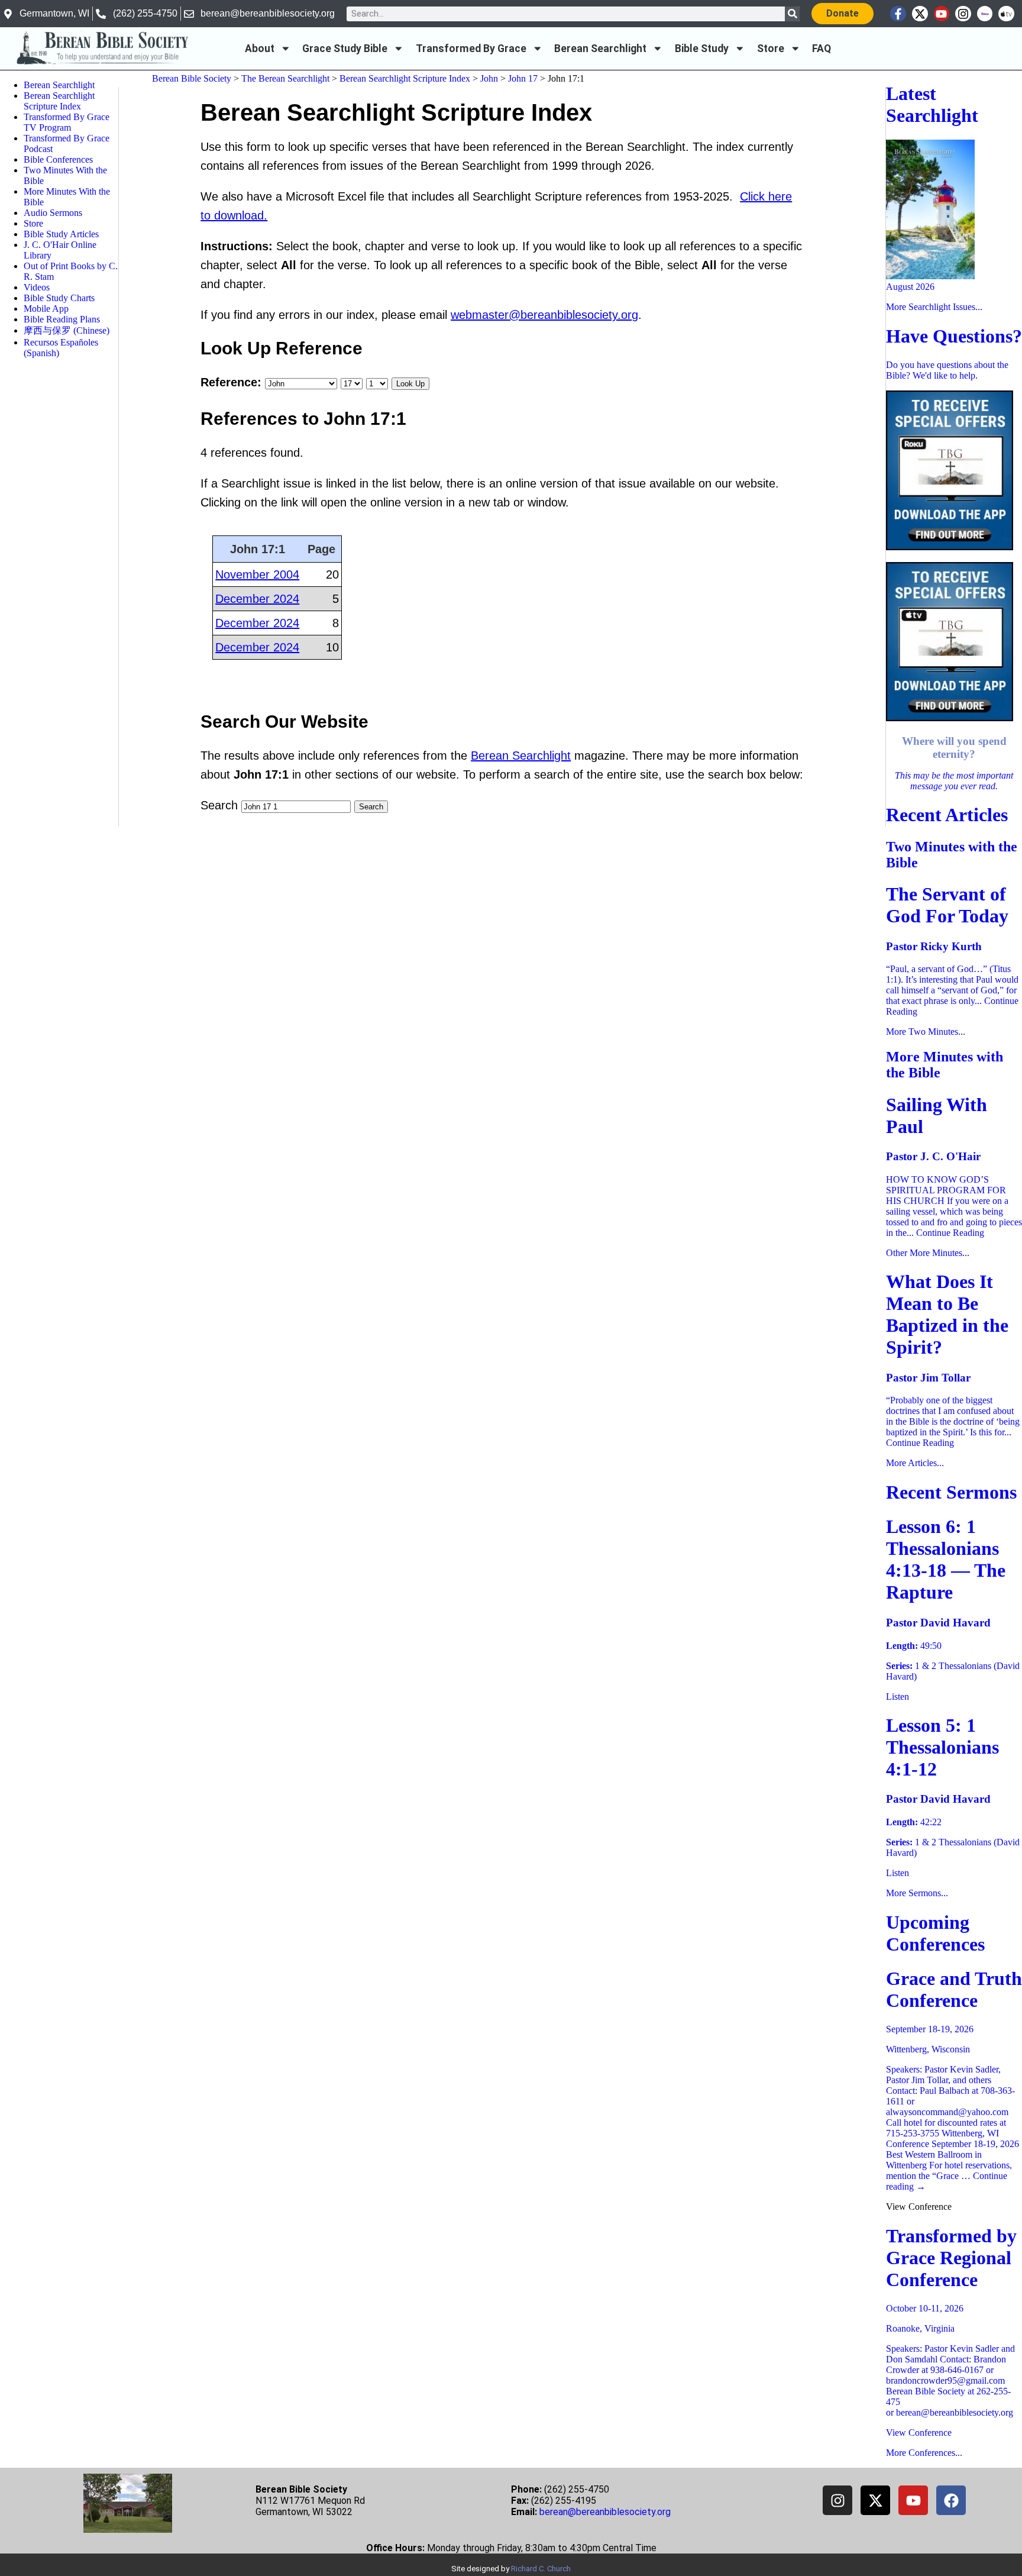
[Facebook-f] (898, 14)
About (260, 49)
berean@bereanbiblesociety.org (605, 2512)
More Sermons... (917, 1893)
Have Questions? (954, 336)
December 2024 (257, 599)
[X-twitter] (920, 14)
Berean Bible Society (192, 78)
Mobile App (46, 309)
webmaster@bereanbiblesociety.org (544, 315)
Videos (37, 287)
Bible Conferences (58, 159)
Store (771, 49)
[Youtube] (942, 14)
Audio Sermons (53, 213)
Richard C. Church (541, 2569)
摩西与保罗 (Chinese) (67, 330)
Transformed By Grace (471, 49)
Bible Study (702, 49)
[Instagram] (963, 14)
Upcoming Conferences (935, 1933)
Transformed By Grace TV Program (67, 122)
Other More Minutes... (928, 1253)
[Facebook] (951, 2500)
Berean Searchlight (600, 49)
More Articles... (915, 1463)
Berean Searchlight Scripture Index (59, 101)
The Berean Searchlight (285, 78)
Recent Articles (947, 815)
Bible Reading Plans (62, 319)
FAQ (822, 49)
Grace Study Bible (345, 49)
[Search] (792, 14)
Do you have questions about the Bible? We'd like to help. (947, 370)
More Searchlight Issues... (934, 307)
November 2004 (257, 574)
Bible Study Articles (61, 234)
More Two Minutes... (926, 1032)
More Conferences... (924, 2453)
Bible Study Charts (59, 298)
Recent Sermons (951, 1492)
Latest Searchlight (932, 104)
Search (219, 805)
